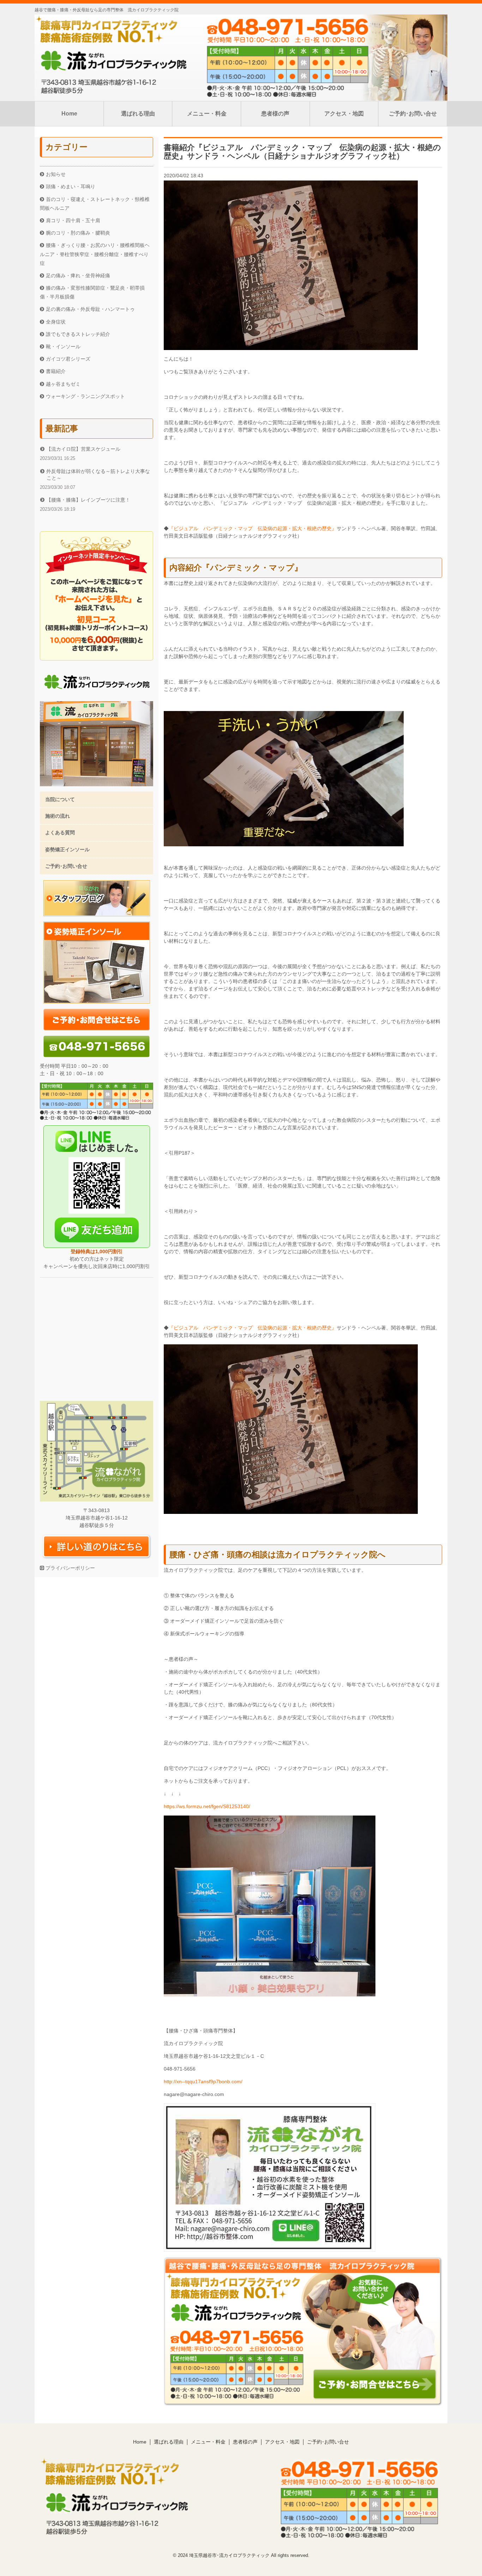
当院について (60, 799)
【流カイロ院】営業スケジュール (83, 449)
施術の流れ (58, 816)
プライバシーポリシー (70, 1568)
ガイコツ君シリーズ (68, 359)
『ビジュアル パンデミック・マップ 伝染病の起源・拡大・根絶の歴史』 (253, 528)
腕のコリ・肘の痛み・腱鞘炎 (78, 233)
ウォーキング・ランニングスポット (85, 396)
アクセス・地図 (344, 114)
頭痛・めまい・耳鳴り (71, 186)
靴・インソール (63, 347)
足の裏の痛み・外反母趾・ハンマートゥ (90, 309)
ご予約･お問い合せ (413, 114)
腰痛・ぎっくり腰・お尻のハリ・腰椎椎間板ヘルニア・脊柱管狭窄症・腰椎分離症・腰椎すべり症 (95, 254)
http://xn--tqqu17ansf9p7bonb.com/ (203, 2081)
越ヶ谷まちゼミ (63, 384)
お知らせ (56, 174)
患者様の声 (275, 114)
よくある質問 (60, 833)
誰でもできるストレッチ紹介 (78, 334)
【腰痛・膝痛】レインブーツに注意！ (88, 500)
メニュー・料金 (207, 114)
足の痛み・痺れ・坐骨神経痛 (78, 276)
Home (69, 114)
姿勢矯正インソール (67, 849)
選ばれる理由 (138, 114)
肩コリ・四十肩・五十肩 (73, 220)
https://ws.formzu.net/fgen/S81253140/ (207, 1806)
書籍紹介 (56, 371)
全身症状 (56, 322)
